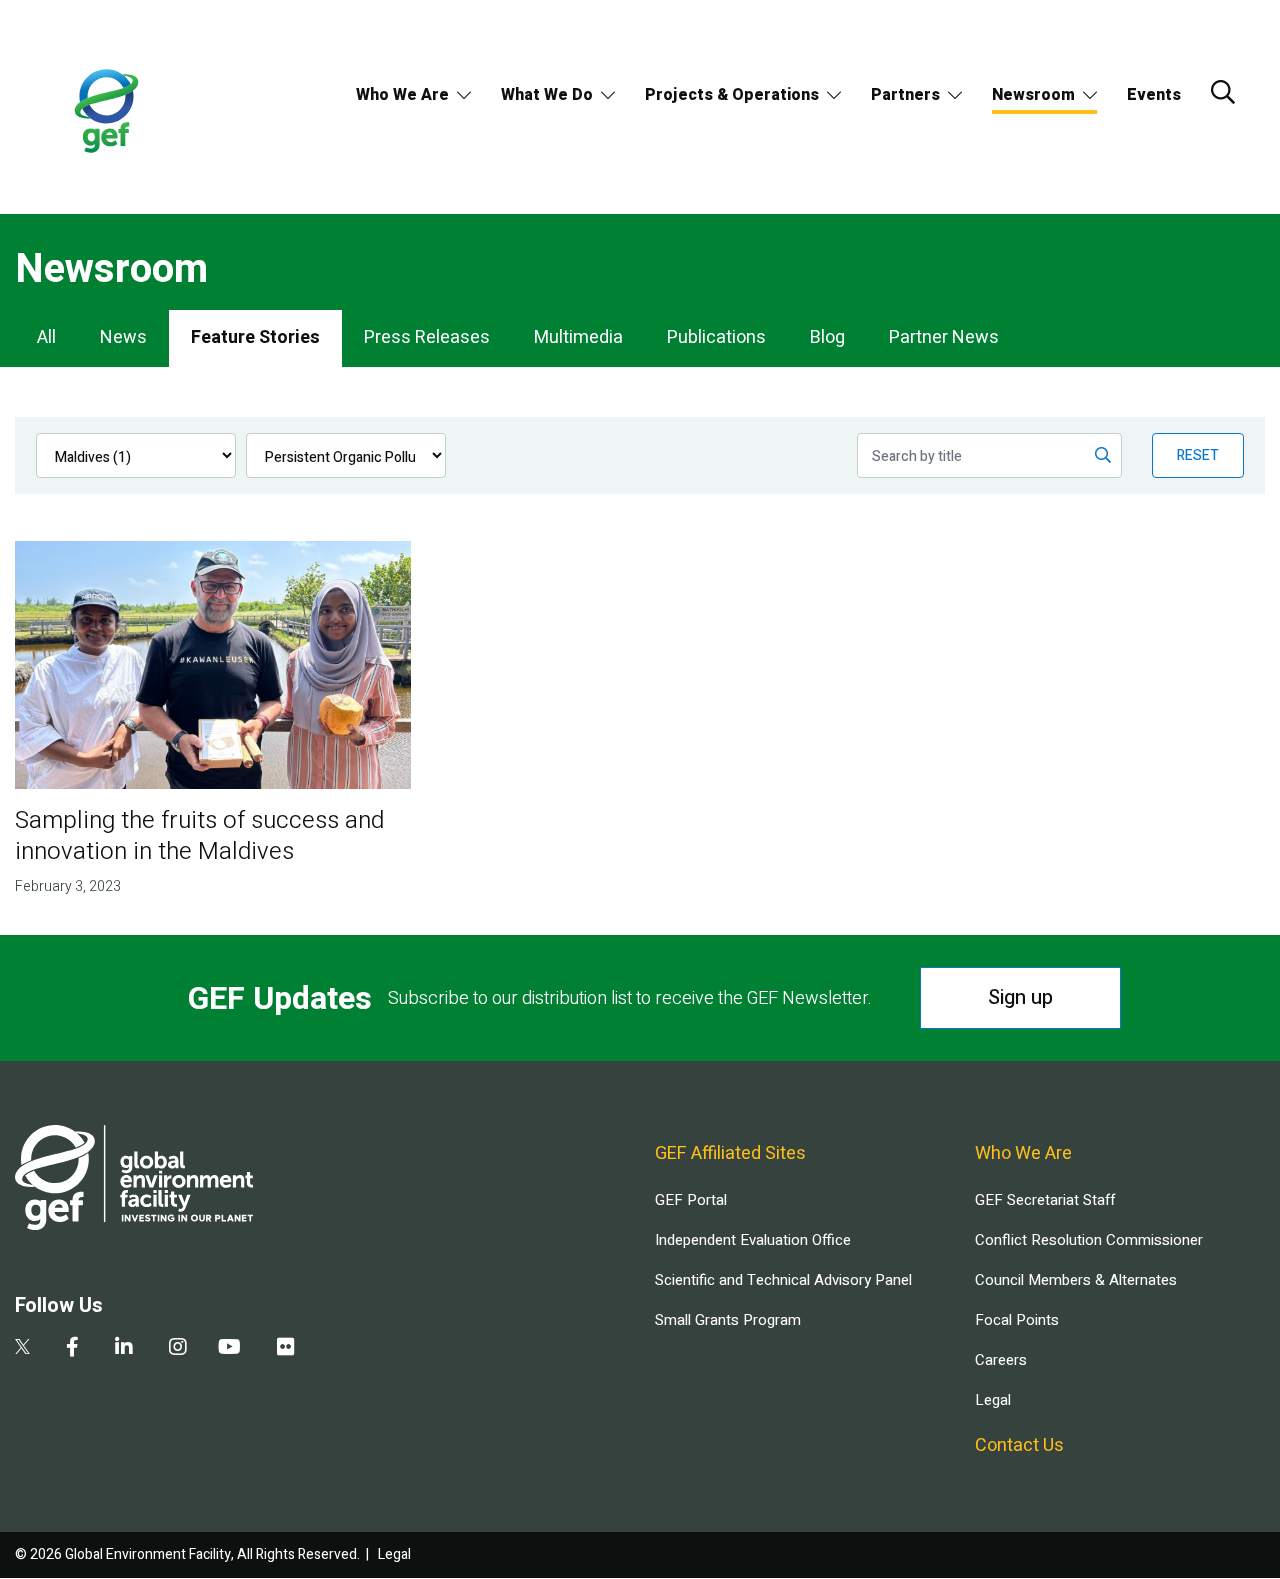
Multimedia (578, 337)
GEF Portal (691, 1200)
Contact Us (1019, 1445)
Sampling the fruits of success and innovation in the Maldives (199, 836)
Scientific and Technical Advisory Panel (783, 1280)
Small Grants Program (728, 1320)
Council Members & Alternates (1076, 1280)
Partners (905, 95)
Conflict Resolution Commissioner (1089, 1240)
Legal (993, 1400)
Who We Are (402, 95)
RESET (1198, 455)
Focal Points (1017, 1320)
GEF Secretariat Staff (1045, 1200)
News (123, 337)
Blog (827, 337)
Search (1223, 92)
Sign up (1020, 997)
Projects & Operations (732, 95)
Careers (1001, 1360)
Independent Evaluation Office (753, 1240)
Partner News (944, 337)
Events (1154, 95)
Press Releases (427, 337)
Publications (716, 337)
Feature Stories (255, 337)
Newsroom (1033, 95)
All (46, 337)
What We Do (547, 95)
